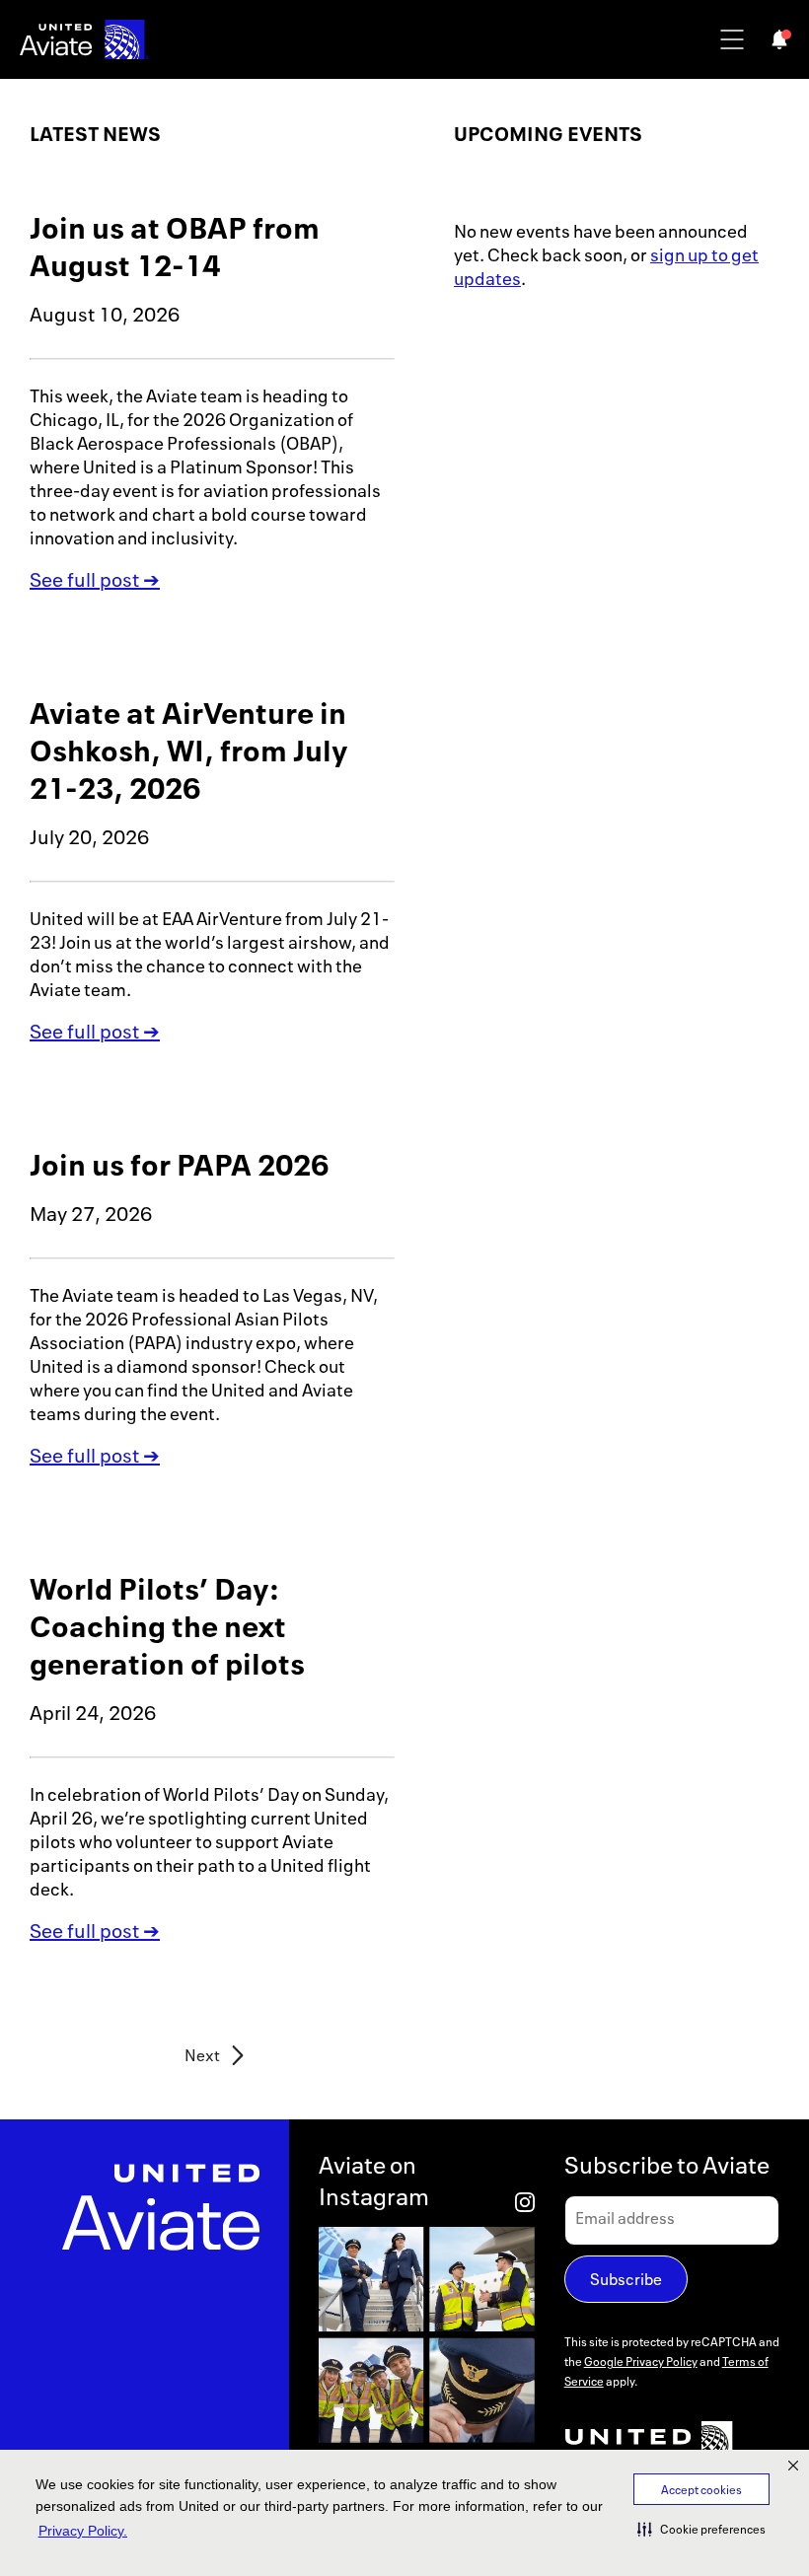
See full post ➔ (95, 579)
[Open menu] (732, 39)
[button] (701, 2529)
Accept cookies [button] (701, 2490)
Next (202, 2056)
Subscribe (626, 2279)
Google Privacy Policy (641, 2361)
